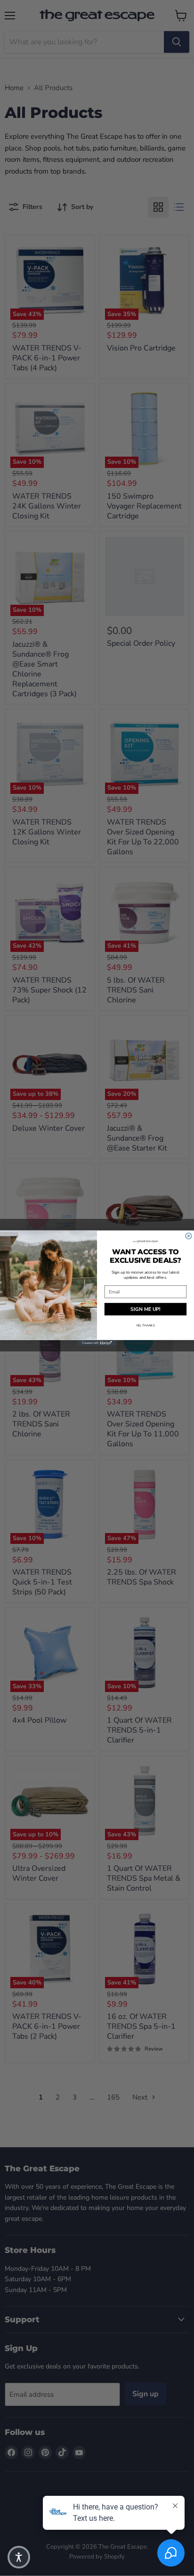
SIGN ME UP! (145, 1309)
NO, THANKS (146, 1325)
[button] (19, 2557)
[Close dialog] (189, 1236)
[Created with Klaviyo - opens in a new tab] (97, 1343)
